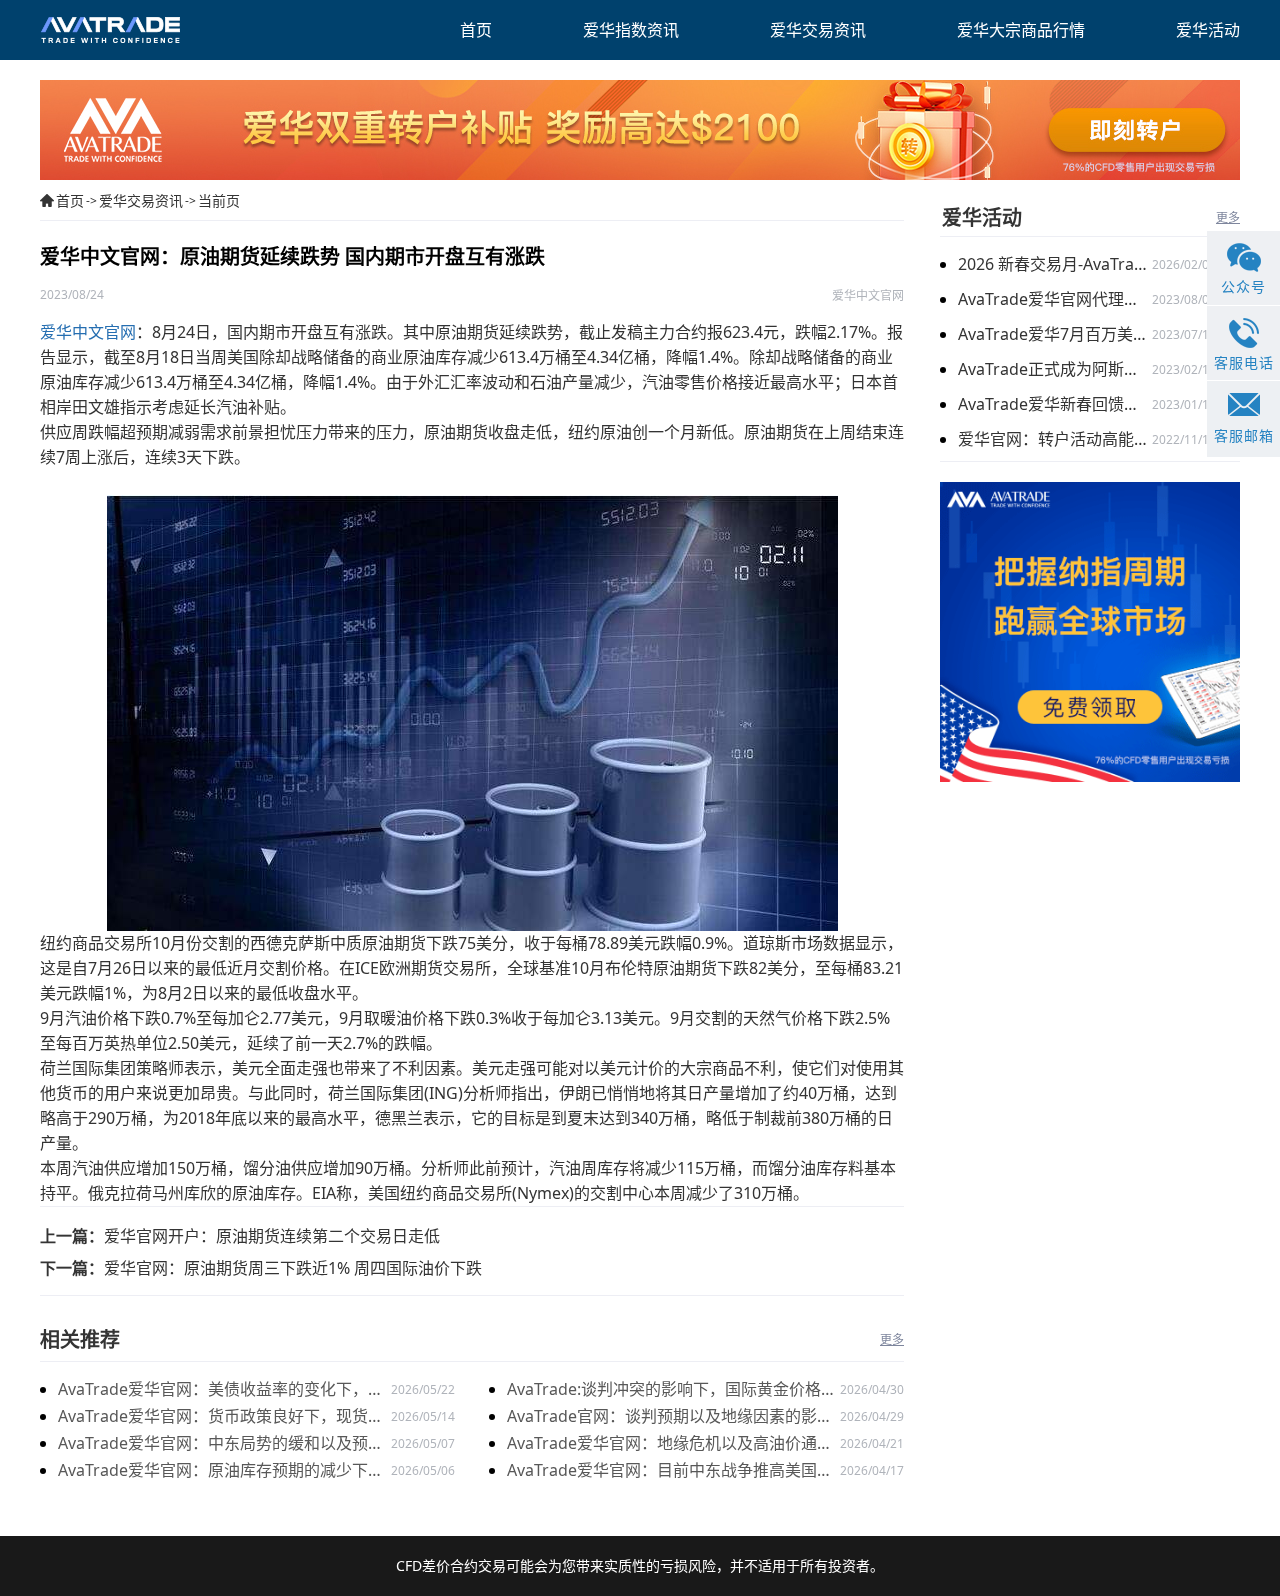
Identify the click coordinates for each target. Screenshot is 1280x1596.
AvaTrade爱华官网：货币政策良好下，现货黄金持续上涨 (221, 1417)
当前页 (219, 200)
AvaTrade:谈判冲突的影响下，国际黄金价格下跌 (672, 1390)
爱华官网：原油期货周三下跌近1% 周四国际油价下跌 (293, 1268)
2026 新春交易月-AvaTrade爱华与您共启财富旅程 (1055, 264)
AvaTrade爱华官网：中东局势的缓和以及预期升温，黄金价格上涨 (221, 1444)
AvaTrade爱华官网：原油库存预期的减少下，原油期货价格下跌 (221, 1471)
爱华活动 (982, 217)
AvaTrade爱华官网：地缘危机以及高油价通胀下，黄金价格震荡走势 (670, 1444)
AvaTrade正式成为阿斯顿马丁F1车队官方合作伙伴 (1055, 369)
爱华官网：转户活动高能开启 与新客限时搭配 (1055, 439)
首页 (70, 200)
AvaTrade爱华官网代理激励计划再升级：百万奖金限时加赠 (1055, 299)
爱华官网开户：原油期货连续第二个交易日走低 (272, 1236)
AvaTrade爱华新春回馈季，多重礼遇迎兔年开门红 (1055, 404)
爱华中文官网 (88, 332)
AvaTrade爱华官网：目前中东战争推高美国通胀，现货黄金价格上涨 (670, 1471)
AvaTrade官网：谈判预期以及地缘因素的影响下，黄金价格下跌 (670, 1417)
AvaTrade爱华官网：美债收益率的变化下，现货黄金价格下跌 (221, 1390)
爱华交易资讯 (141, 200)
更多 (892, 1339)
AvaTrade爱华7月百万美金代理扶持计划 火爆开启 (1055, 334)
